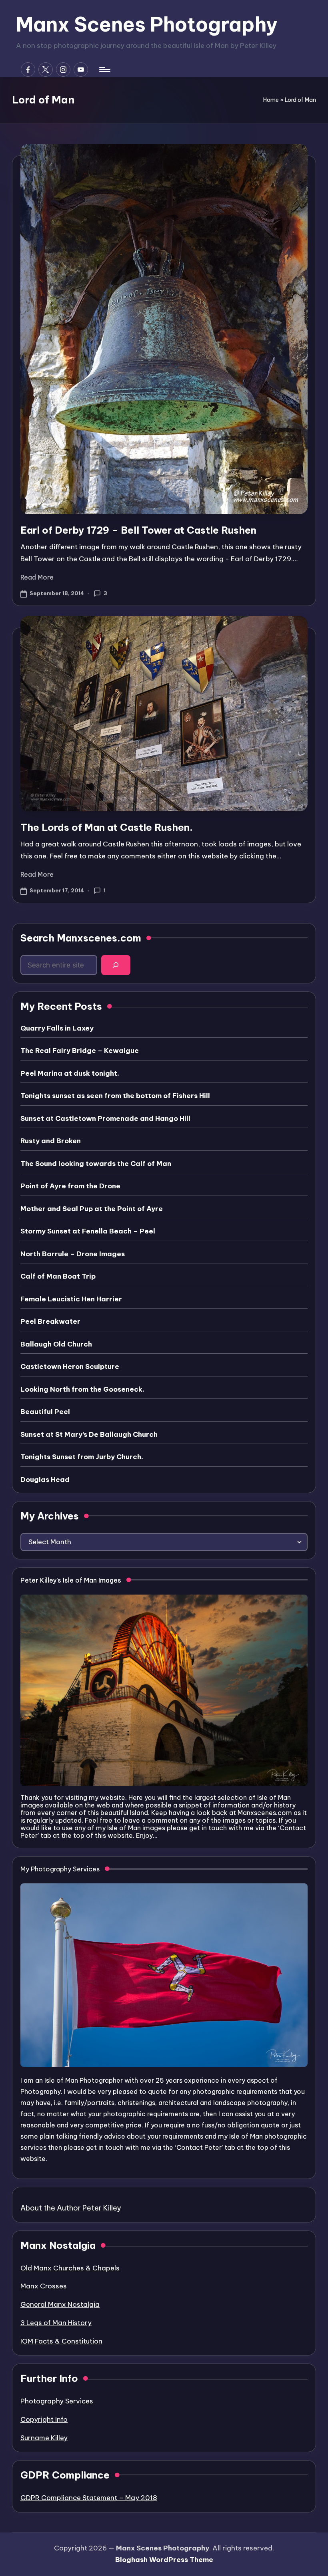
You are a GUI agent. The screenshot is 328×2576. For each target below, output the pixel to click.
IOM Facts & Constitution (61, 2341)
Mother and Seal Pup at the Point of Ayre (92, 1209)
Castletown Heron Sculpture (70, 1366)
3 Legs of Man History (56, 2323)
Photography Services (57, 2401)
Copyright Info (44, 2419)
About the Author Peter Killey (71, 2208)
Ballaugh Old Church (56, 1344)
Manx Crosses (44, 2286)
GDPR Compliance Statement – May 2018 (89, 2498)
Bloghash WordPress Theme (164, 2560)
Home (271, 100)
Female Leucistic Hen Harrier (71, 1299)
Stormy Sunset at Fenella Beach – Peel (88, 1231)
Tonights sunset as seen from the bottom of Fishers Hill (115, 1096)
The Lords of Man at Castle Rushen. (107, 827)
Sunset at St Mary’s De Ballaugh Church (89, 1434)
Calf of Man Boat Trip (58, 1276)
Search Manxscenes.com (81, 938)
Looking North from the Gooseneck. (82, 1389)
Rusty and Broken (51, 1141)
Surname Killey (44, 2438)
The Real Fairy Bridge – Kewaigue (80, 1051)
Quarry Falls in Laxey (57, 1028)
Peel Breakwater (50, 1321)
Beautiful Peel (45, 1412)
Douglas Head (45, 1480)
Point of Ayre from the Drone (70, 1186)
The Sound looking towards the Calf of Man (96, 1164)
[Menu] (104, 70)
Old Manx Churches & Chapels (70, 2268)
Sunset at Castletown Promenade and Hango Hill (105, 1118)
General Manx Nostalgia (60, 2304)
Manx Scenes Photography (147, 24)
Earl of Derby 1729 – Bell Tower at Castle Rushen (138, 530)
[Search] (116, 965)
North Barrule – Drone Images (73, 1254)
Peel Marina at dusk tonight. (70, 1073)
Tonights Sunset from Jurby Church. (82, 1457)
